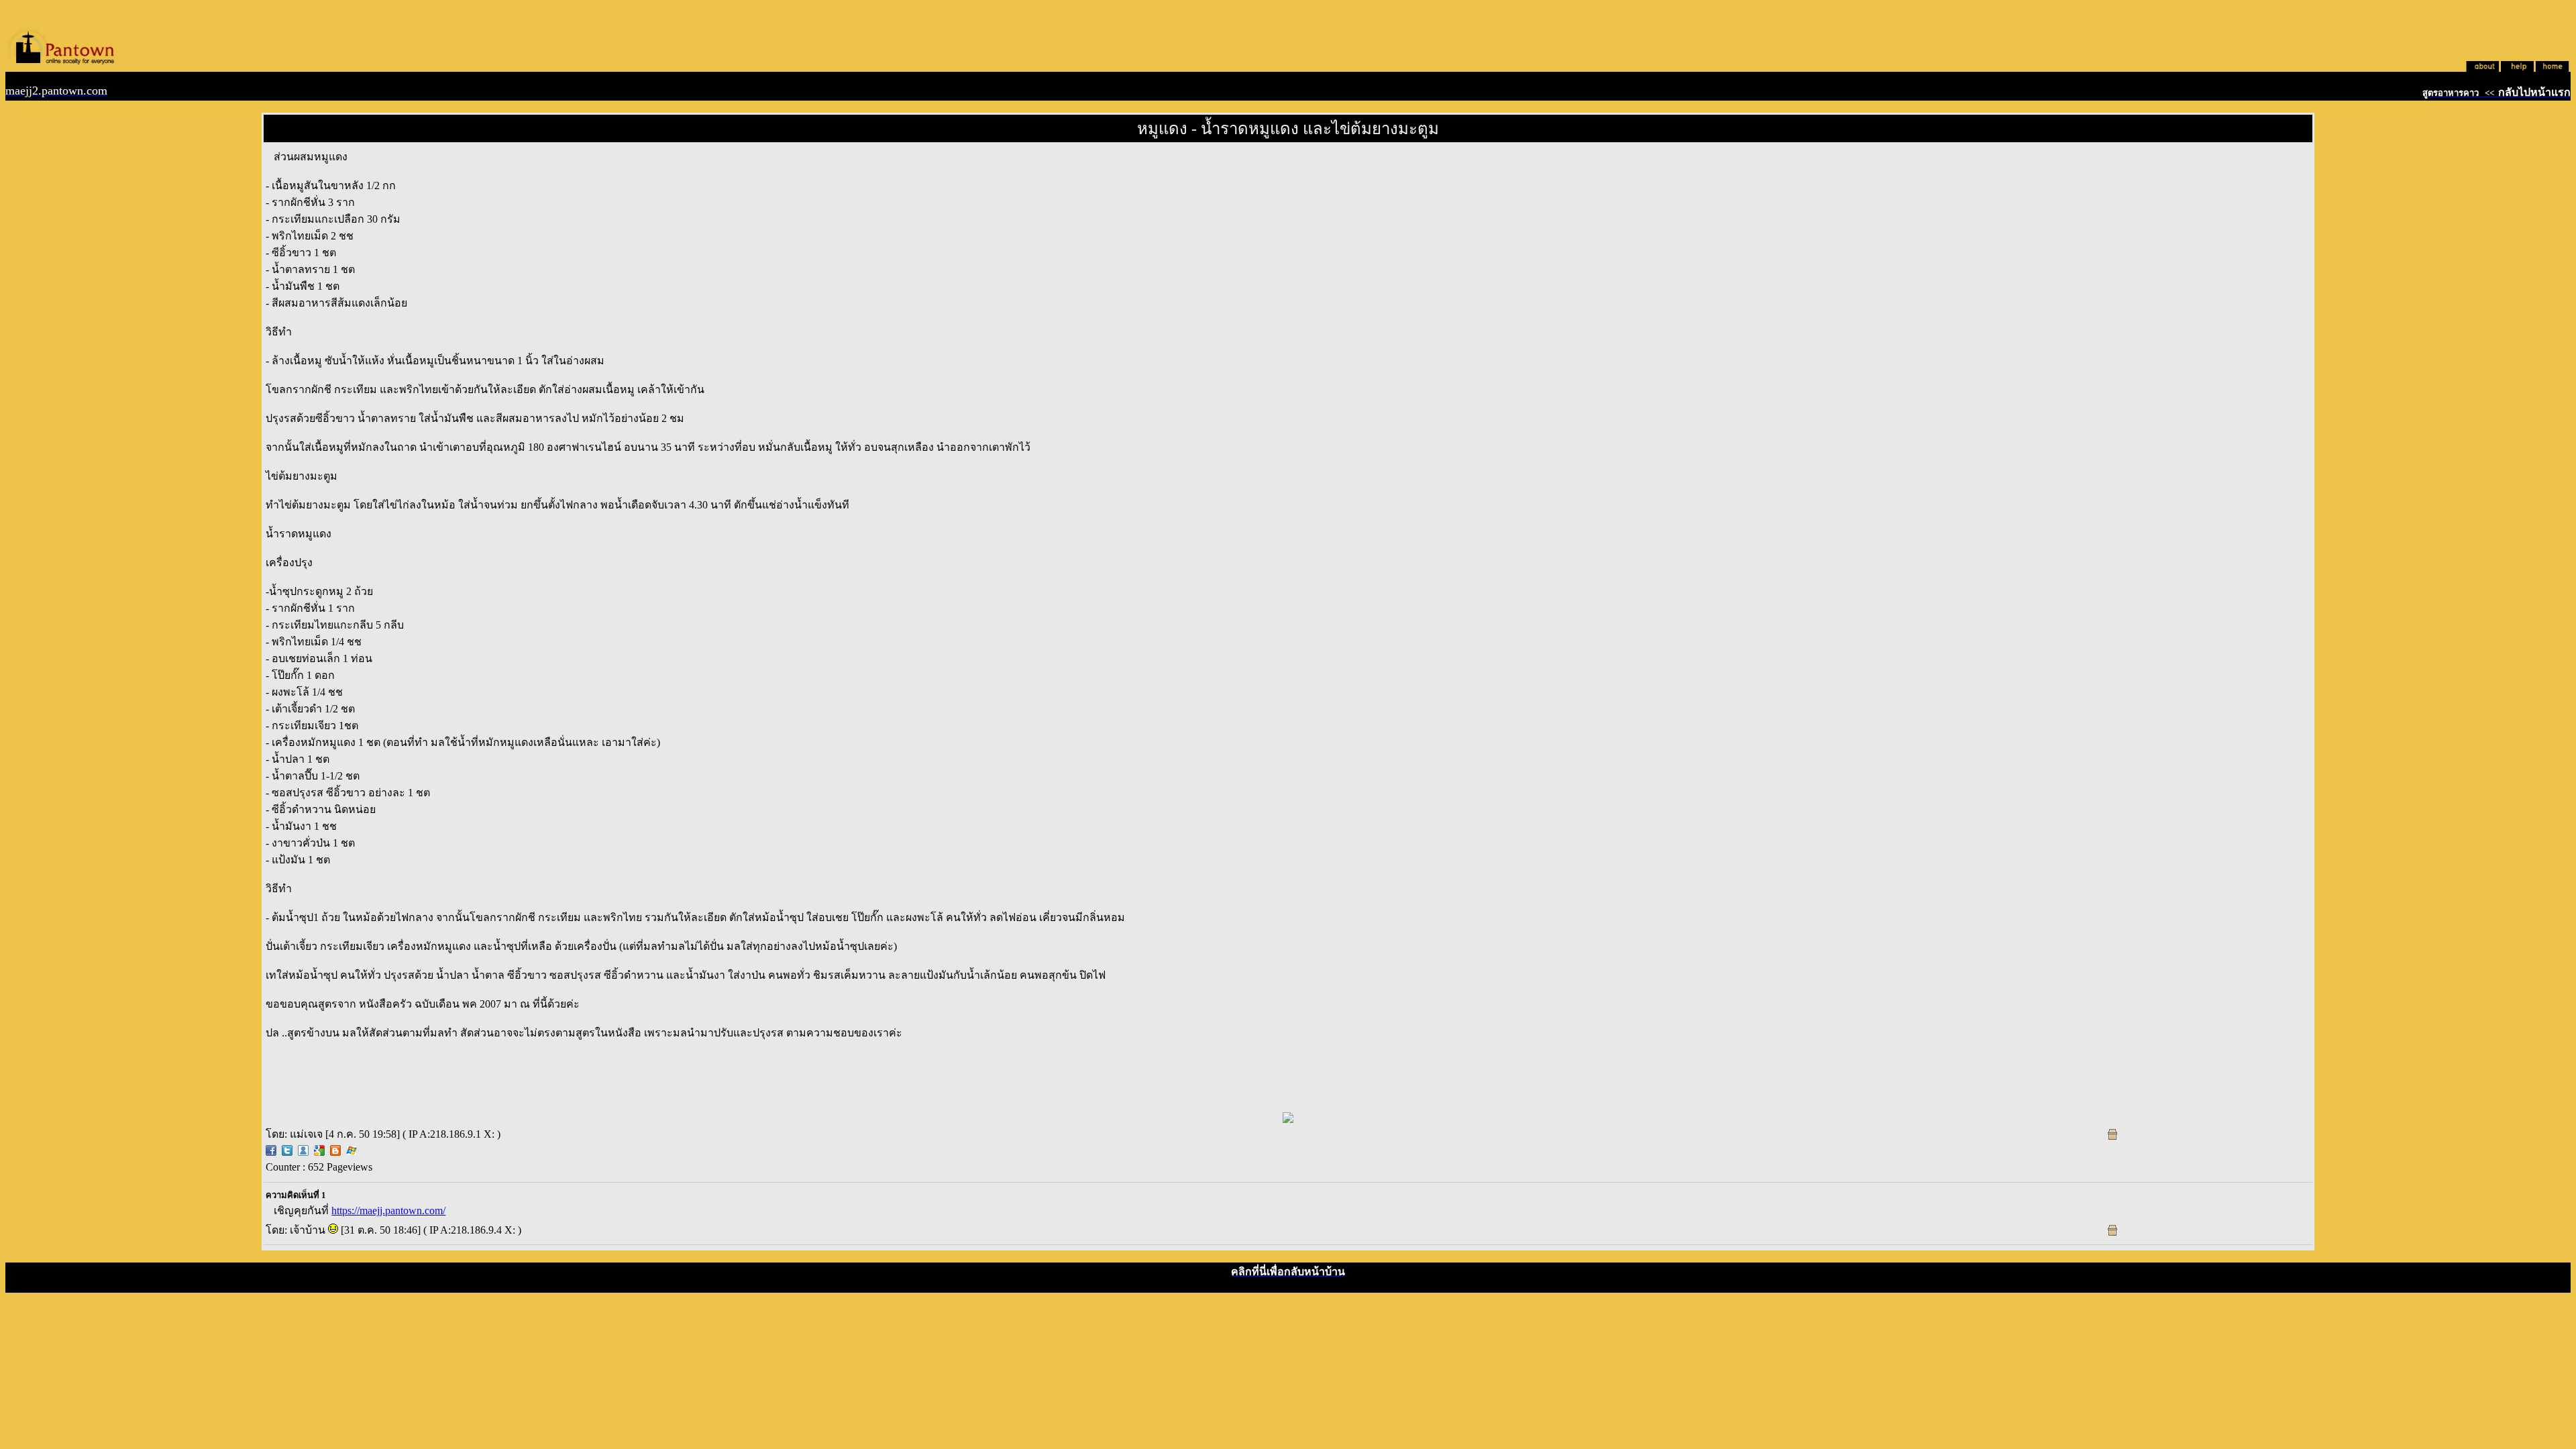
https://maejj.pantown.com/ (388, 1211)
